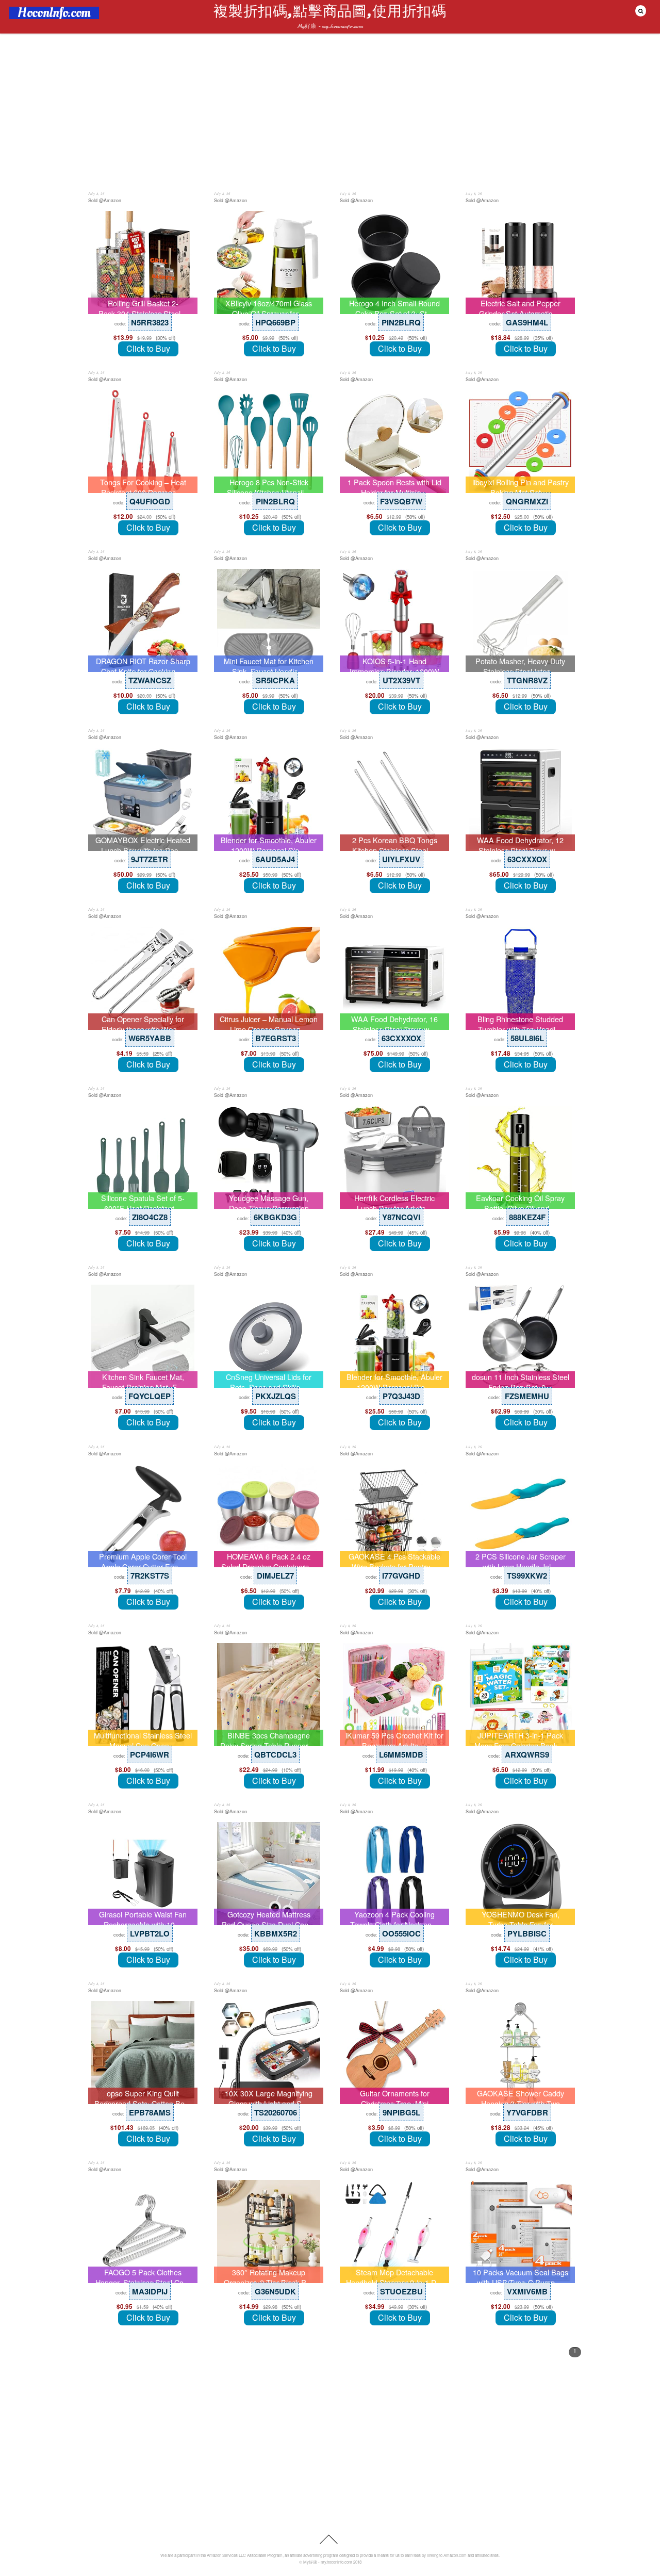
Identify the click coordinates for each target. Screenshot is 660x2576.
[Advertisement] (330, 112)
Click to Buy (148, 348)
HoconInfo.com (54, 13)
